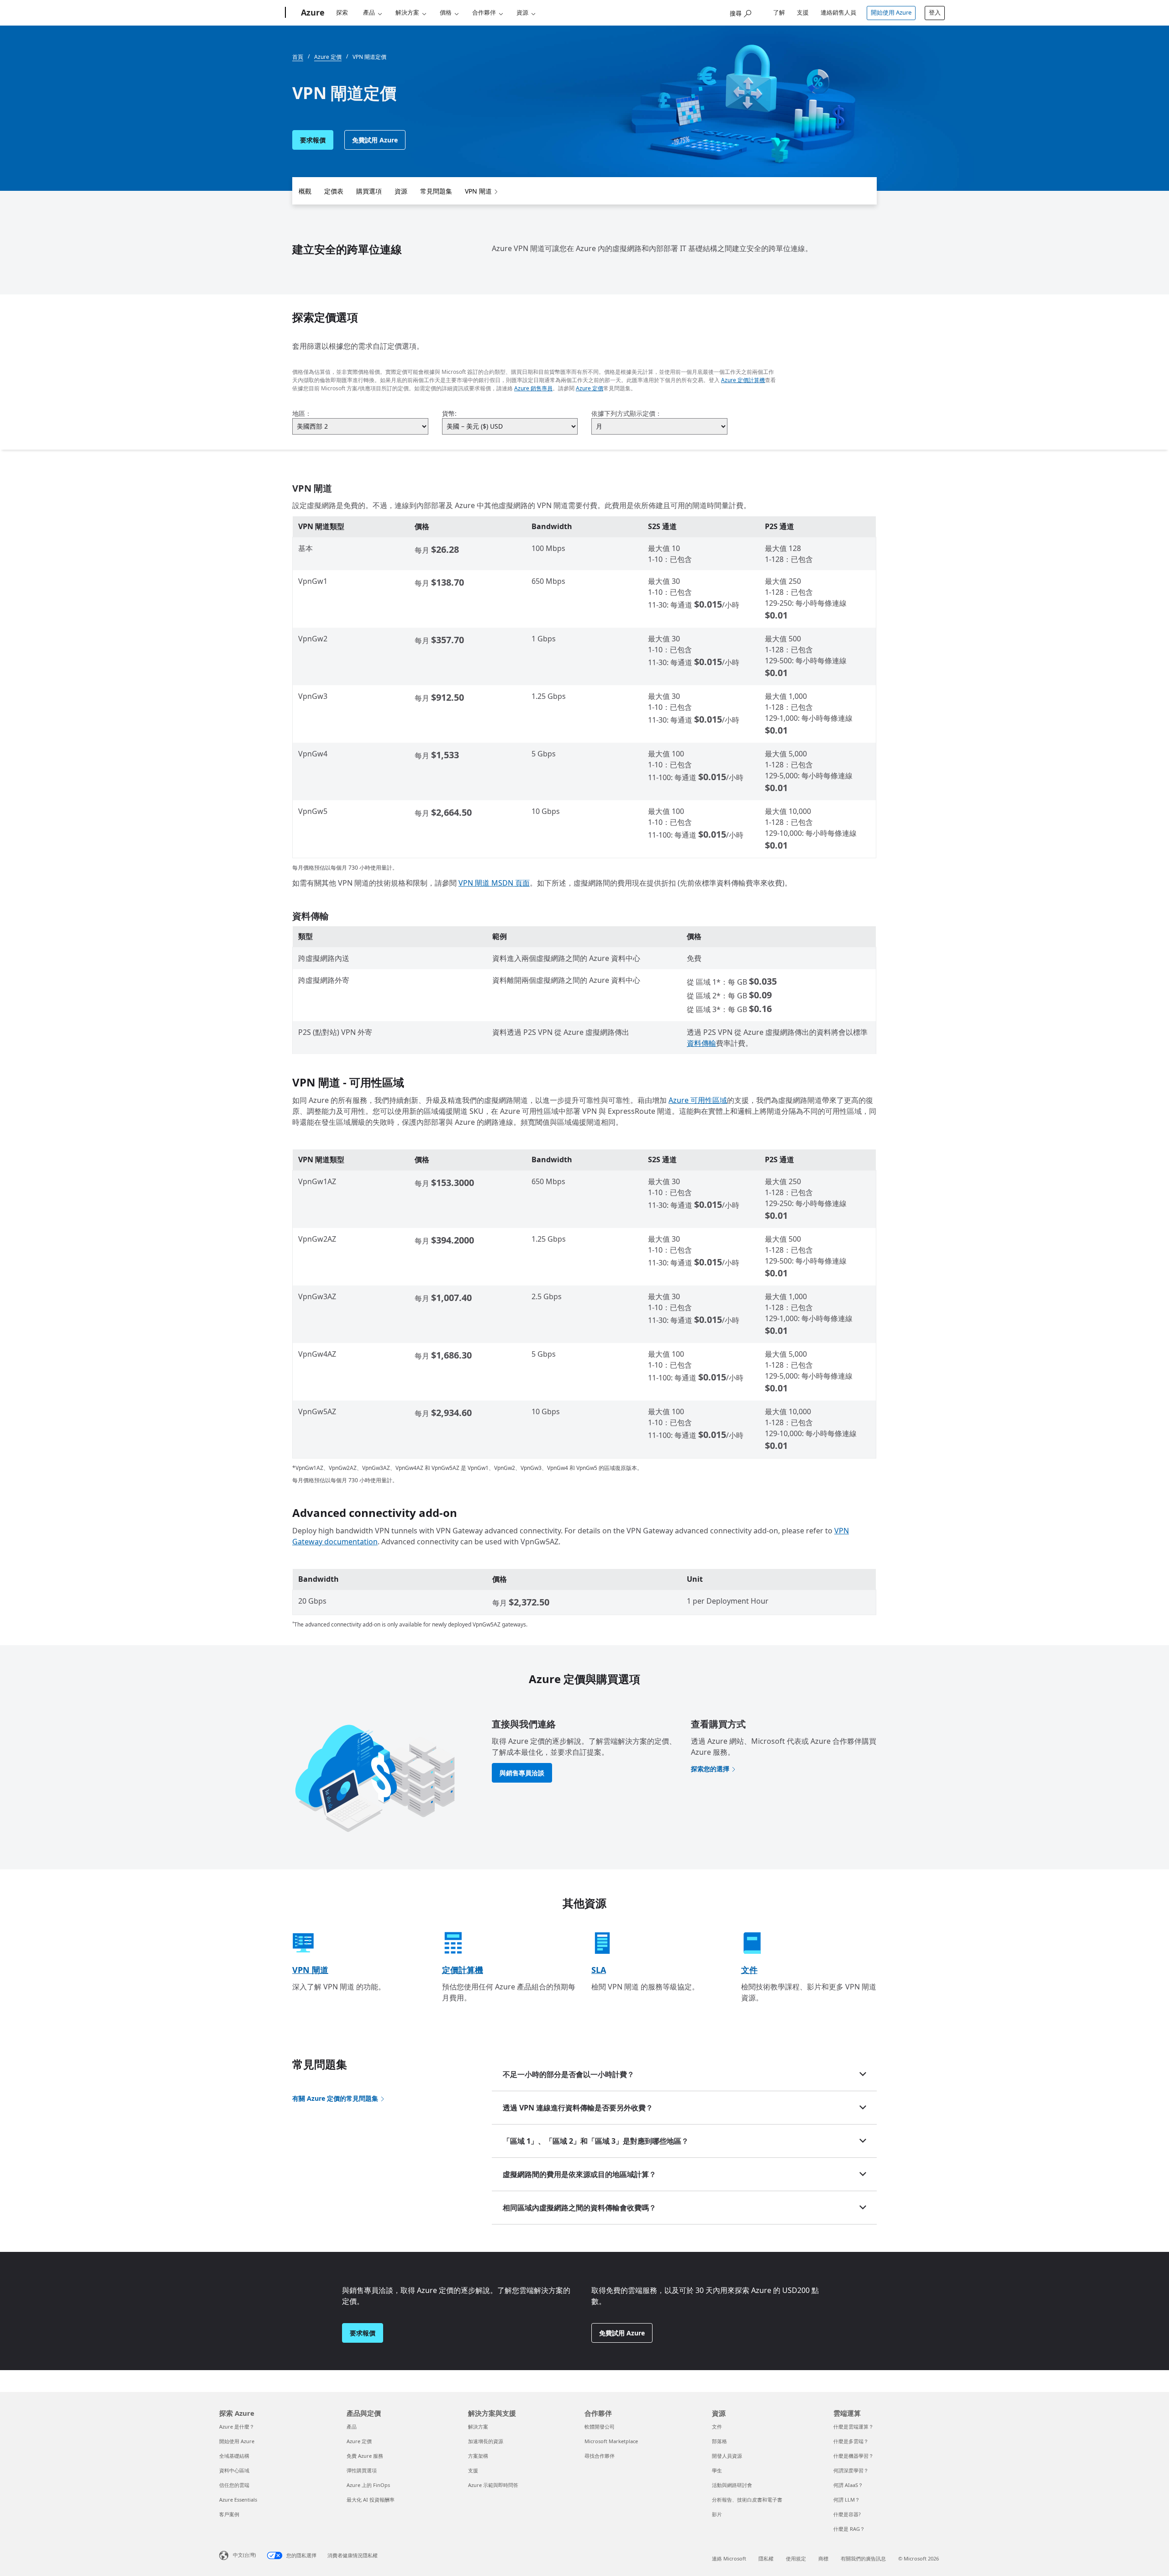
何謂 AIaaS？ (848, 2485)
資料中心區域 (234, 2470)
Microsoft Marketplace (611, 2441)
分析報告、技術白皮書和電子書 (747, 2500)
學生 (717, 2470)
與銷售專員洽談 (522, 1773)
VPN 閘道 (478, 191)
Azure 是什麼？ (237, 2426)
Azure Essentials (238, 2500)
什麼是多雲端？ (851, 2441)
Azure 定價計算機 (743, 380)
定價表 (334, 191)
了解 (779, 12)
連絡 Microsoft (729, 2558)
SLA (599, 1970)
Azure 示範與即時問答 (493, 2485)
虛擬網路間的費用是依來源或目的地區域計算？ (579, 2174)
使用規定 (796, 2558)
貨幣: (449, 413)
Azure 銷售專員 (533, 388)
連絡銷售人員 (838, 12)
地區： (302, 413)
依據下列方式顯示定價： (627, 413)
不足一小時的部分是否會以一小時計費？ (569, 2074)
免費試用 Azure (375, 140)
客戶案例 (229, 2514)
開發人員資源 (727, 2456)
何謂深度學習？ (851, 2470)
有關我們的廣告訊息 (863, 2558)
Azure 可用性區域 (698, 1100)
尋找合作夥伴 (600, 2456)
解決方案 (407, 12)
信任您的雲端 (234, 2485)
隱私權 (766, 2558)
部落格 (719, 2441)
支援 (803, 12)
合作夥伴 (484, 12)
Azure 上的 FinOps (368, 2485)
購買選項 (369, 191)
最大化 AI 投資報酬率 (371, 2500)
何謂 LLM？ (847, 2500)
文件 (749, 1970)
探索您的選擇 (710, 1769)
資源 (522, 12)
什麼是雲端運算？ (853, 2426)
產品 (369, 12)
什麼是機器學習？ (853, 2456)
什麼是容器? (847, 2514)
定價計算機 (463, 1970)
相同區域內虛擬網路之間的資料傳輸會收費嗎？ (579, 2208)
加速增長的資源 (486, 2441)
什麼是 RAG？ (849, 2529)
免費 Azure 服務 (365, 2456)
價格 (446, 12)
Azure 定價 (590, 388)
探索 (342, 12)
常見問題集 (436, 191)
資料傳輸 (701, 1043)
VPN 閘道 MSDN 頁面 (494, 883)
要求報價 (313, 140)
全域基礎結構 (234, 2456)
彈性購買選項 (362, 2470)
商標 (823, 2558)
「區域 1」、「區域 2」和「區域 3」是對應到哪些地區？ (596, 2141)
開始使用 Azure (891, 12)
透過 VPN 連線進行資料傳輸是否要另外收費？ (578, 2108)
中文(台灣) (244, 2555)
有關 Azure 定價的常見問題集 (335, 2098)
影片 (717, 2514)
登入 (935, 12)
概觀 (305, 191)
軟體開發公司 (600, 2426)
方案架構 (478, 2456)
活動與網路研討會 (732, 2485)
